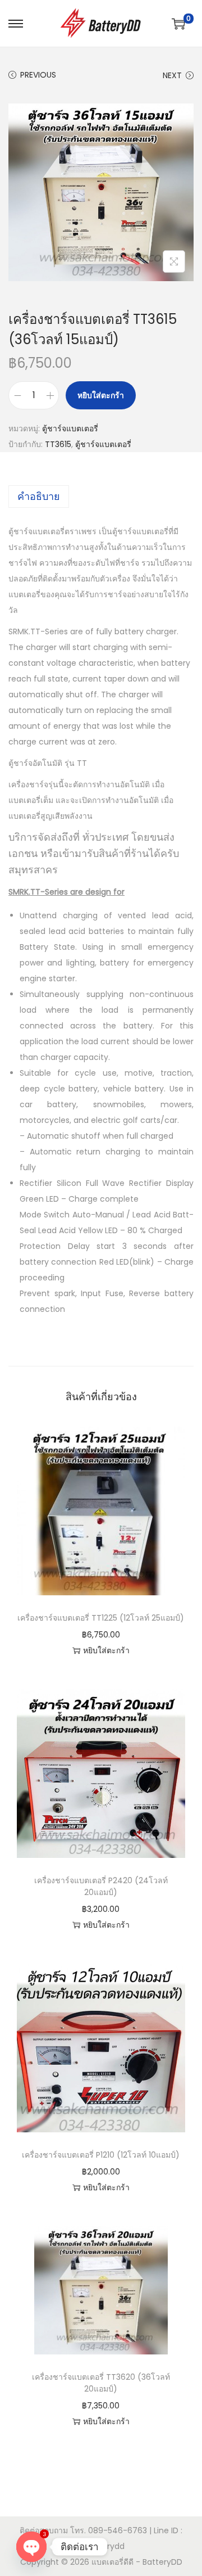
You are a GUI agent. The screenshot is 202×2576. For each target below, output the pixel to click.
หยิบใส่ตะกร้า (101, 395)
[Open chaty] (31, 2547)
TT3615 (58, 444)
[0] (178, 24)
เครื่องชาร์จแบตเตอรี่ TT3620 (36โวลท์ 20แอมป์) (101, 2383)
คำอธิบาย (39, 496)
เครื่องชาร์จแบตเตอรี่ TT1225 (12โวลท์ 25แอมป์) (101, 1618)
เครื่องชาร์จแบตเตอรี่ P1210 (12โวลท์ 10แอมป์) (101, 2155)
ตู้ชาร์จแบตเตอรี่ (70, 428)
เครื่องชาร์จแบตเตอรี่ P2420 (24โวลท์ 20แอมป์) (101, 1886)
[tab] (101, 497)
